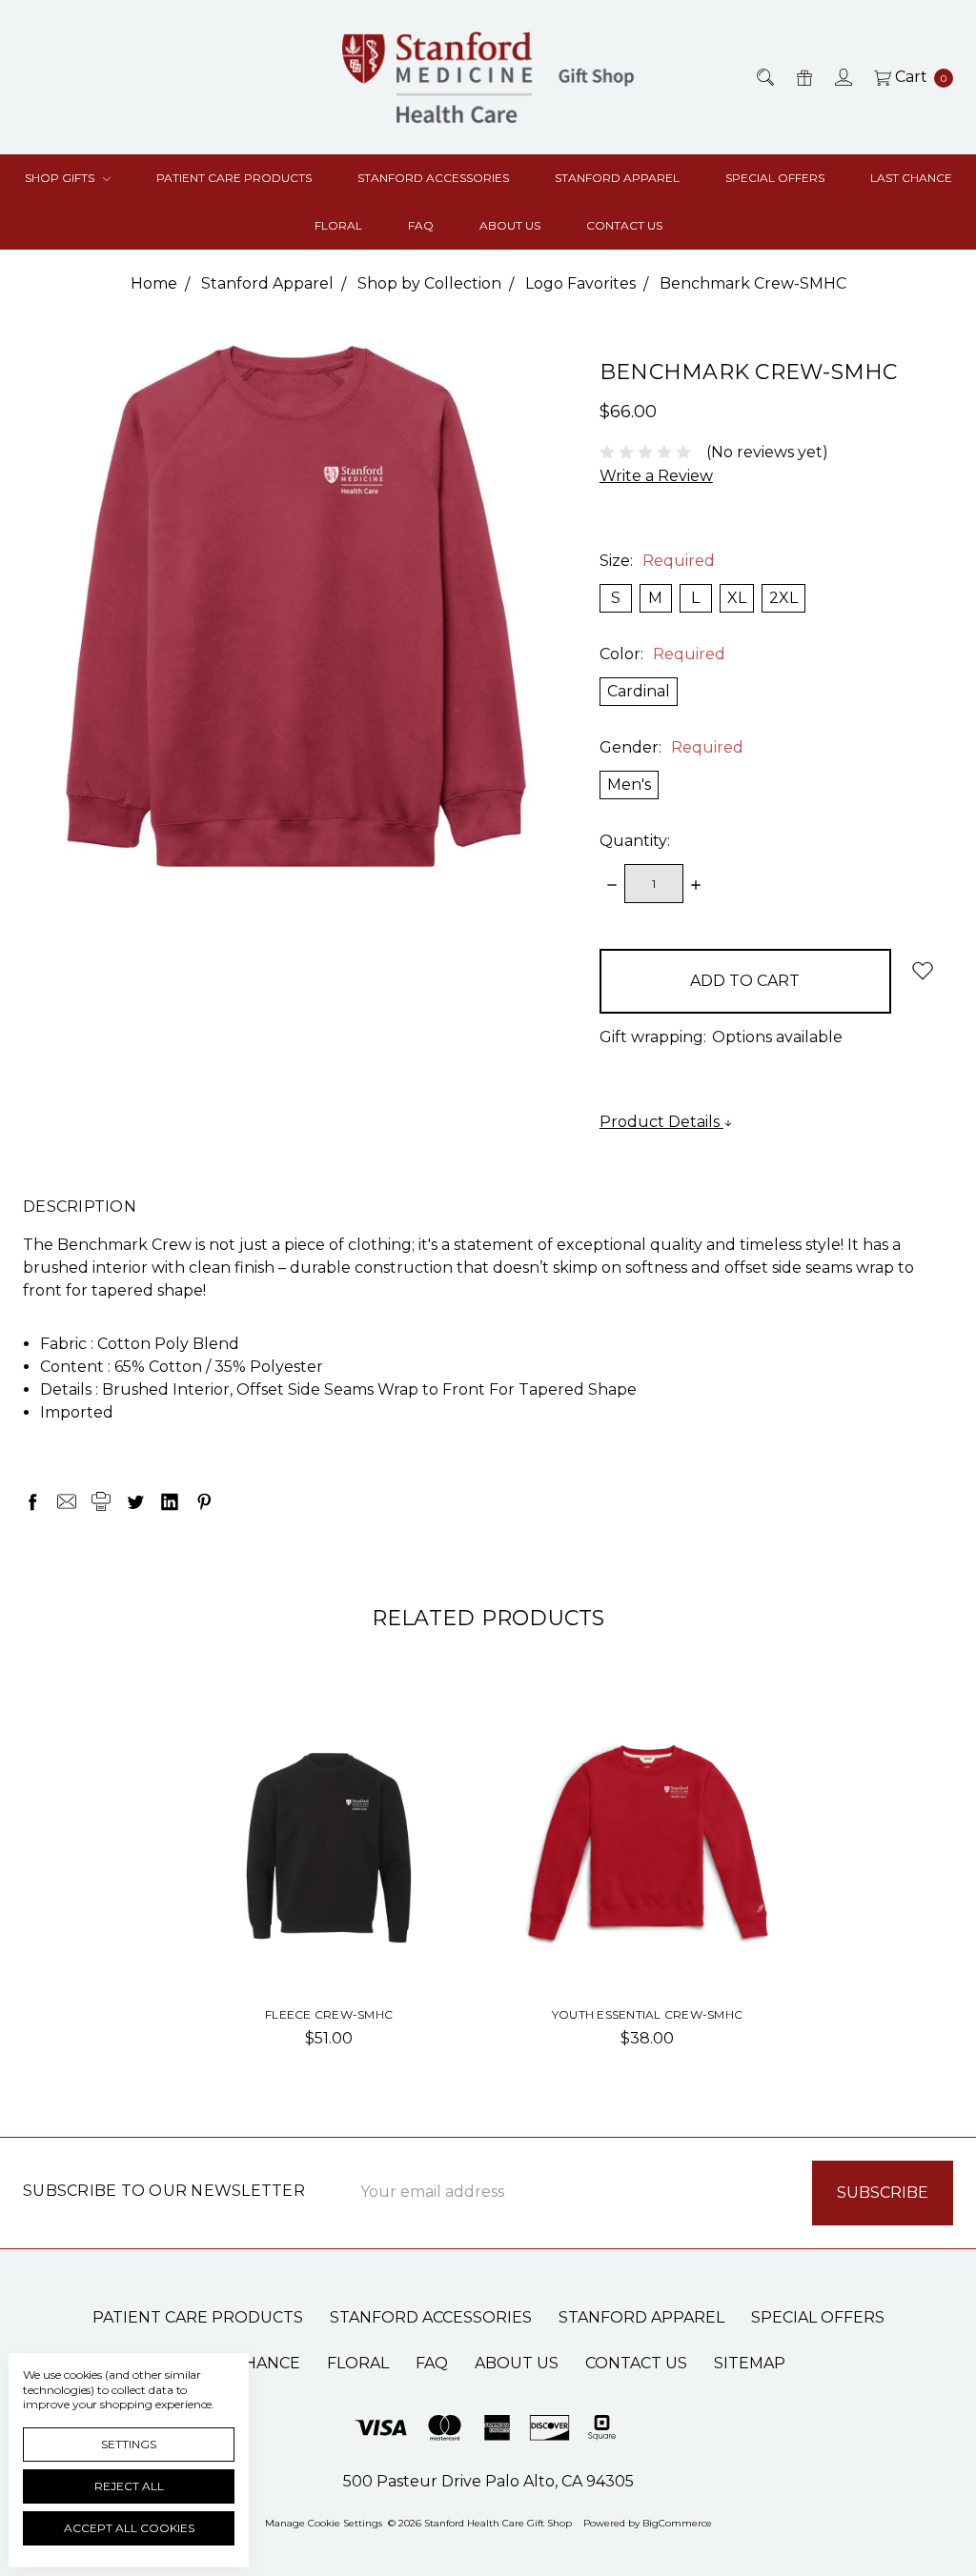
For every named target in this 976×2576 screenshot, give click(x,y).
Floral (338, 225)
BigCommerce (677, 2523)
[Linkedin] (170, 1501)
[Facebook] (32, 1501)
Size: (657, 561)
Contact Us (624, 225)
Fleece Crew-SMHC (329, 2014)
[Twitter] (135, 1501)
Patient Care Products (234, 178)
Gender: (671, 747)
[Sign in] (842, 77)
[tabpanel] (329, 1891)
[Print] (101, 1501)
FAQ (421, 225)
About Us (510, 225)
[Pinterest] (204, 1501)
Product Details (661, 1122)
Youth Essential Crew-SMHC (647, 2014)
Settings (129, 2444)
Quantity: (635, 841)
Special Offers (775, 178)
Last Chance (911, 178)
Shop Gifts (61, 178)
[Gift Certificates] (803, 77)
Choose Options (329, 1937)
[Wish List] (422, 1751)
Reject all (129, 2486)
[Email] (67, 1501)
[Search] (764, 77)
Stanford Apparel (617, 178)
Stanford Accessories (433, 178)
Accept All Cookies (129, 2528)
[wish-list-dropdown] (922, 970)
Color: (662, 654)
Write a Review (656, 476)
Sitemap (750, 2363)
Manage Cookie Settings (324, 2523)
